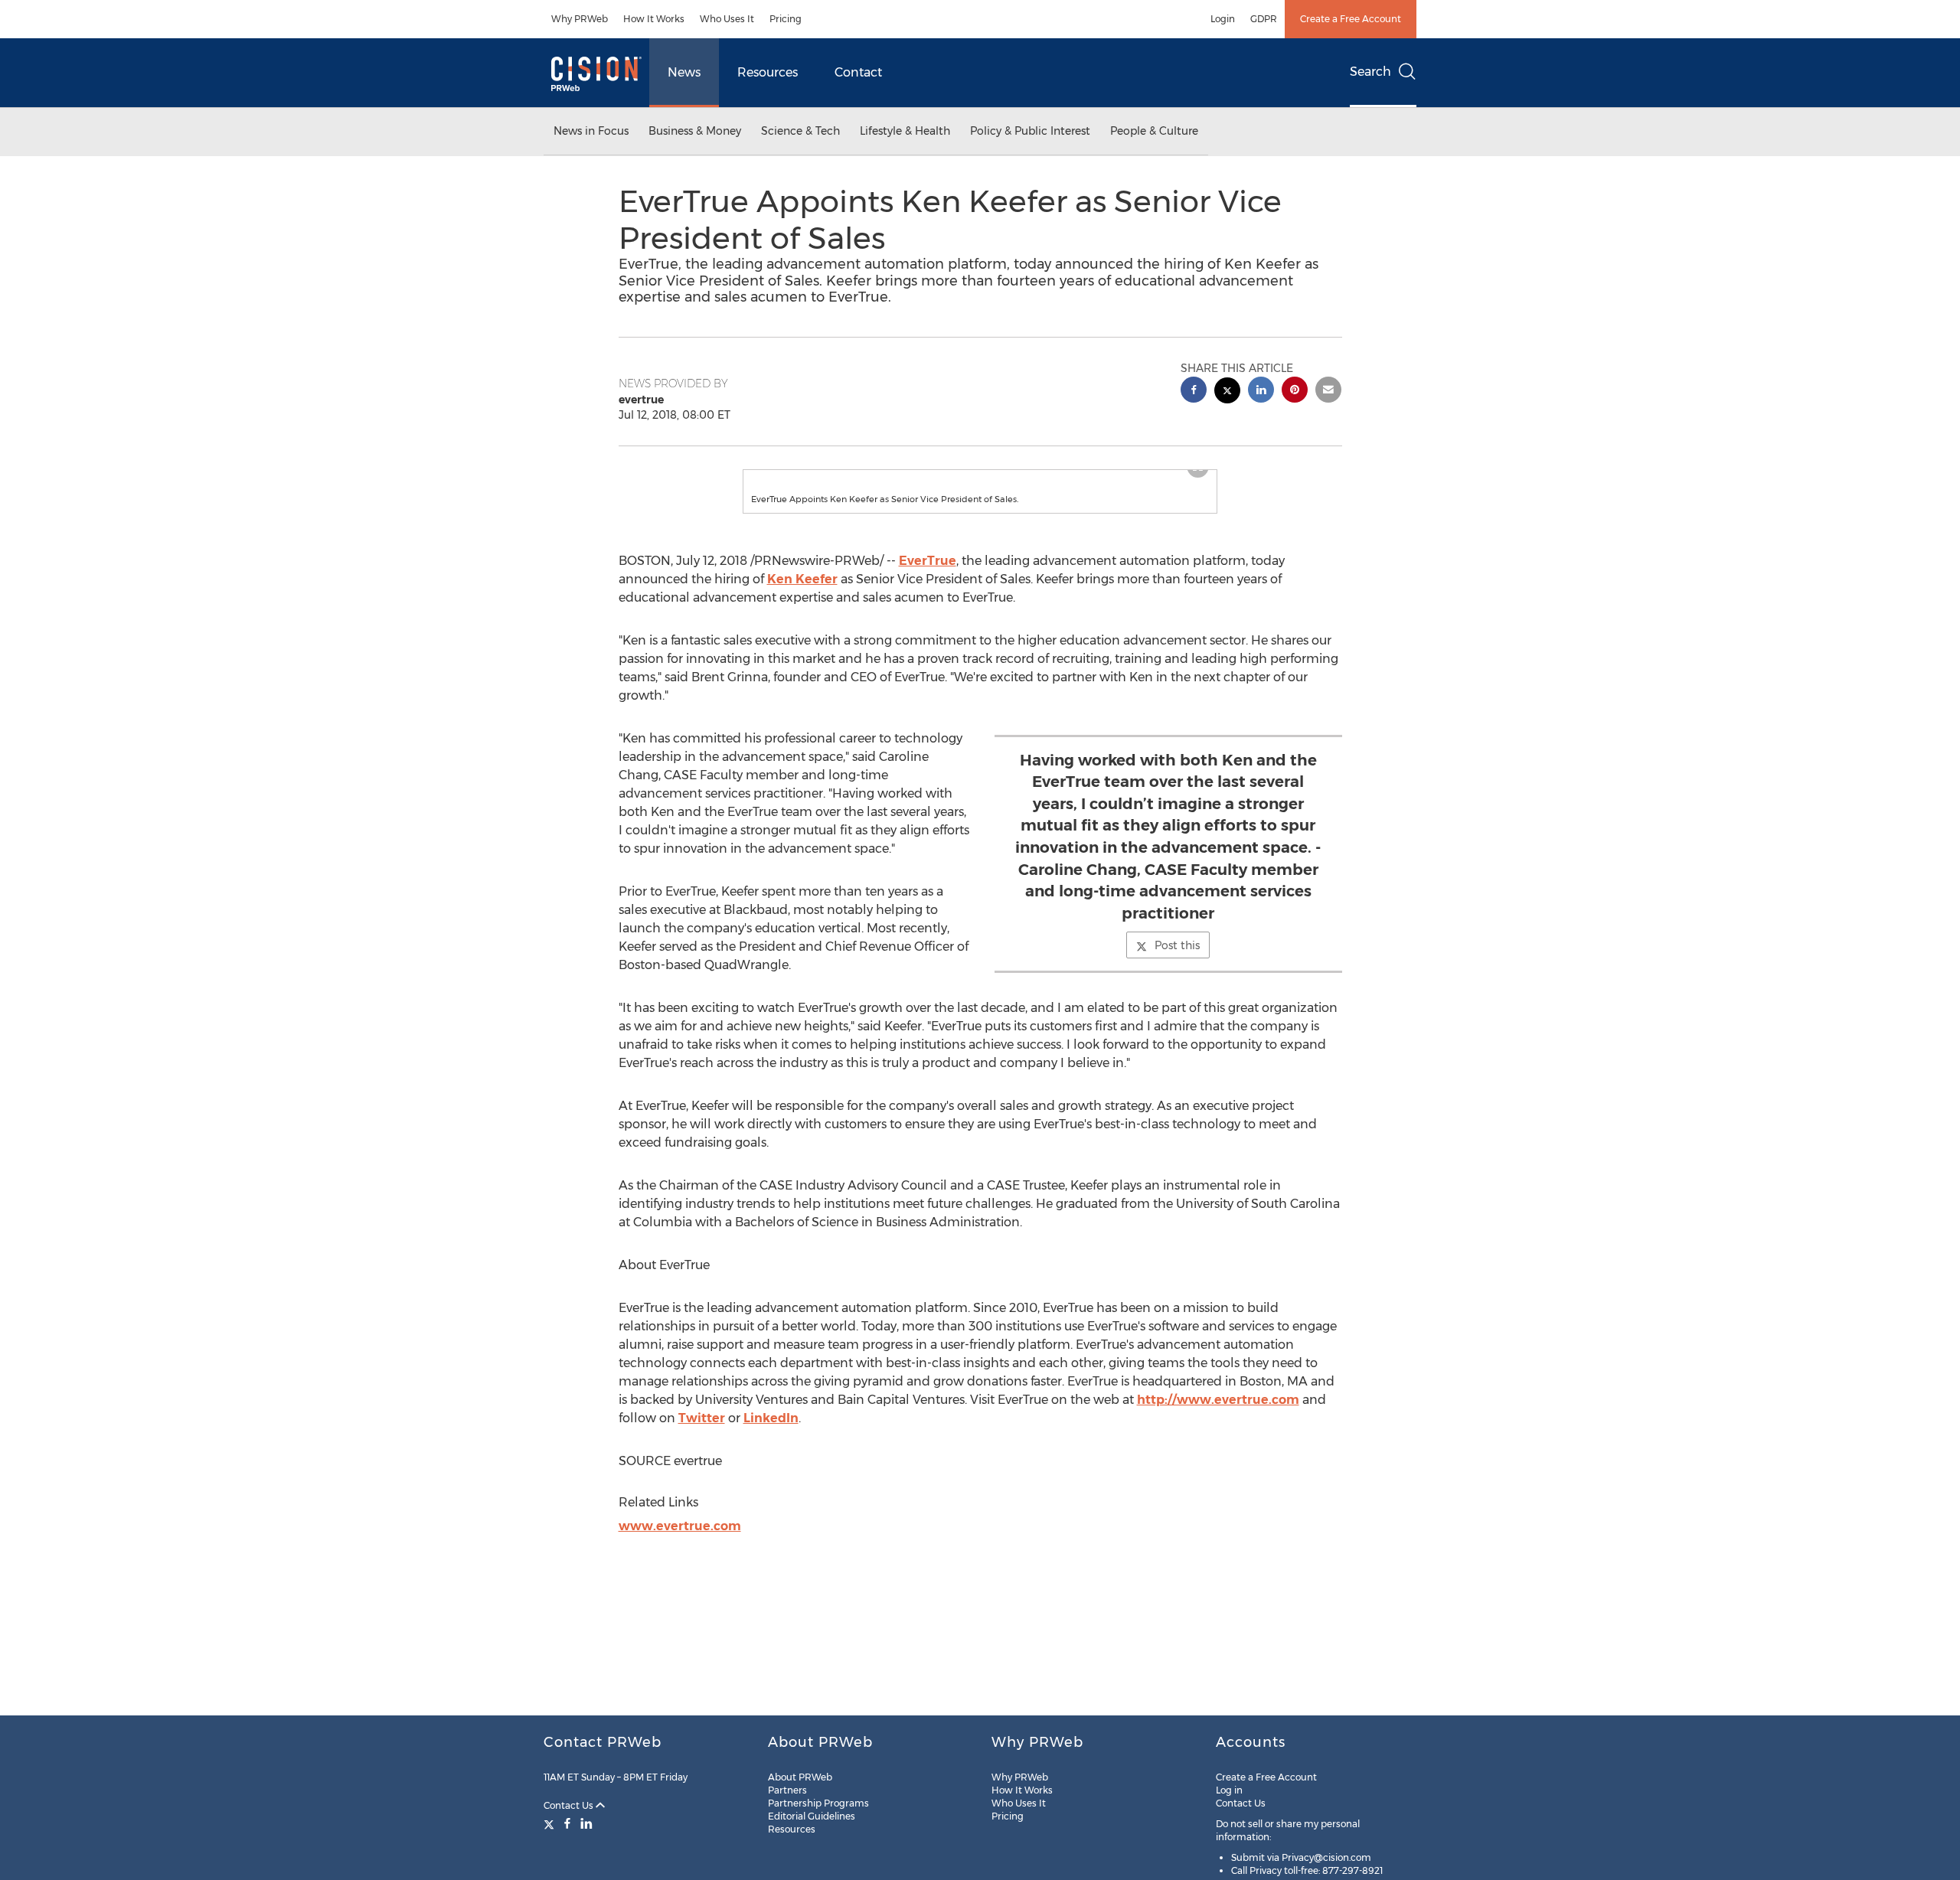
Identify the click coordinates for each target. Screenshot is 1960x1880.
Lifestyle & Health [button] (905, 131)
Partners (787, 1790)
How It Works (654, 19)
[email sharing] (1328, 392)
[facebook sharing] (1194, 392)
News (684, 72)
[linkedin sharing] (1261, 392)
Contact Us (570, 1805)
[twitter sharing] (1227, 392)
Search (1370, 72)
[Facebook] (567, 1823)
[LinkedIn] (586, 1823)
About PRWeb (800, 1777)
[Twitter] (551, 1823)
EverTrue (928, 576)
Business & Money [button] (695, 131)
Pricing (786, 19)
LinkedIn (771, 1433)
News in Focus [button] (591, 131)
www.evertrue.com (680, 1541)
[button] (980, 478)
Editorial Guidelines (812, 1816)
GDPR (1264, 19)
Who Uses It (727, 19)
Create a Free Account (1351, 19)
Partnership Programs (818, 1803)
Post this (1177, 961)
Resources (768, 72)
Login (1223, 19)
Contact (858, 72)
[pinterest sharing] (1295, 392)
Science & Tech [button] (800, 131)
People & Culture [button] (1154, 131)
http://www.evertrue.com (1218, 1415)
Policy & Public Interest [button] (1030, 131)
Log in (1229, 1790)
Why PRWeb (580, 19)
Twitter (702, 1433)
